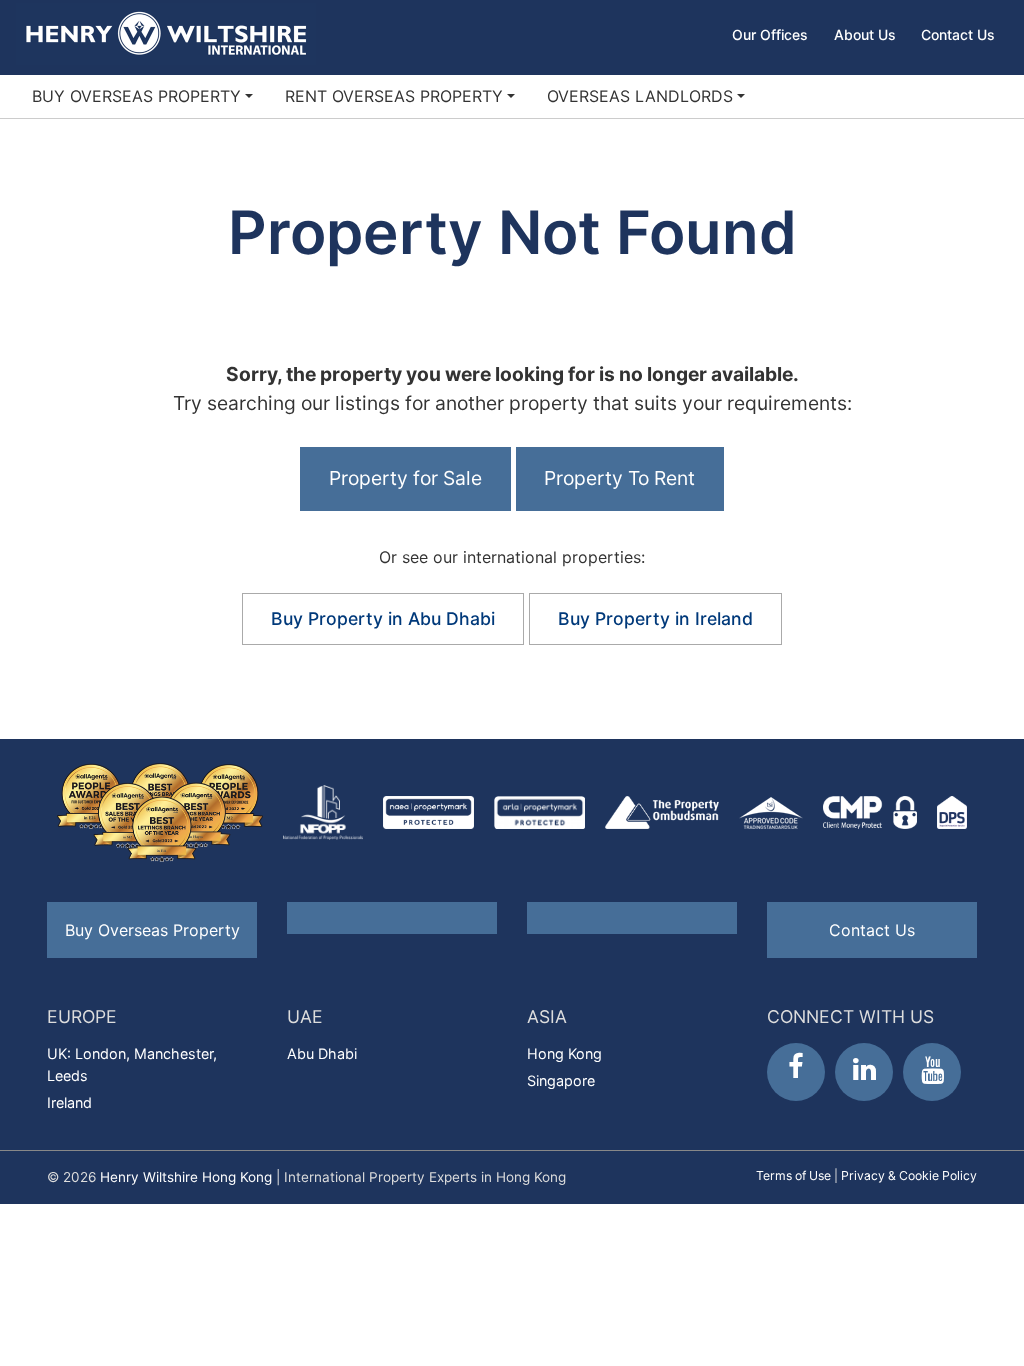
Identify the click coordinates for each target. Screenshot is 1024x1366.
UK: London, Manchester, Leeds (132, 1064)
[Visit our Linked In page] (864, 1072)
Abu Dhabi (322, 1053)
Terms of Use (793, 1175)
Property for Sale (405, 478)
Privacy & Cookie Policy (909, 1175)
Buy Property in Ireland (655, 618)
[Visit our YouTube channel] (932, 1072)
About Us (865, 34)
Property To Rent (619, 478)
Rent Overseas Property (394, 96)
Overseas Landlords (640, 96)
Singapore (561, 1080)
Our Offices (770, 34)
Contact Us (958, 34)
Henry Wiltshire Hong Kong (186, 1177)
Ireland (69, 1102)
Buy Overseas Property (136, 96)
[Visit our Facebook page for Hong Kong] (796, 1072)
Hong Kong (564, 1053)
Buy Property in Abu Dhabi (383, 618)
